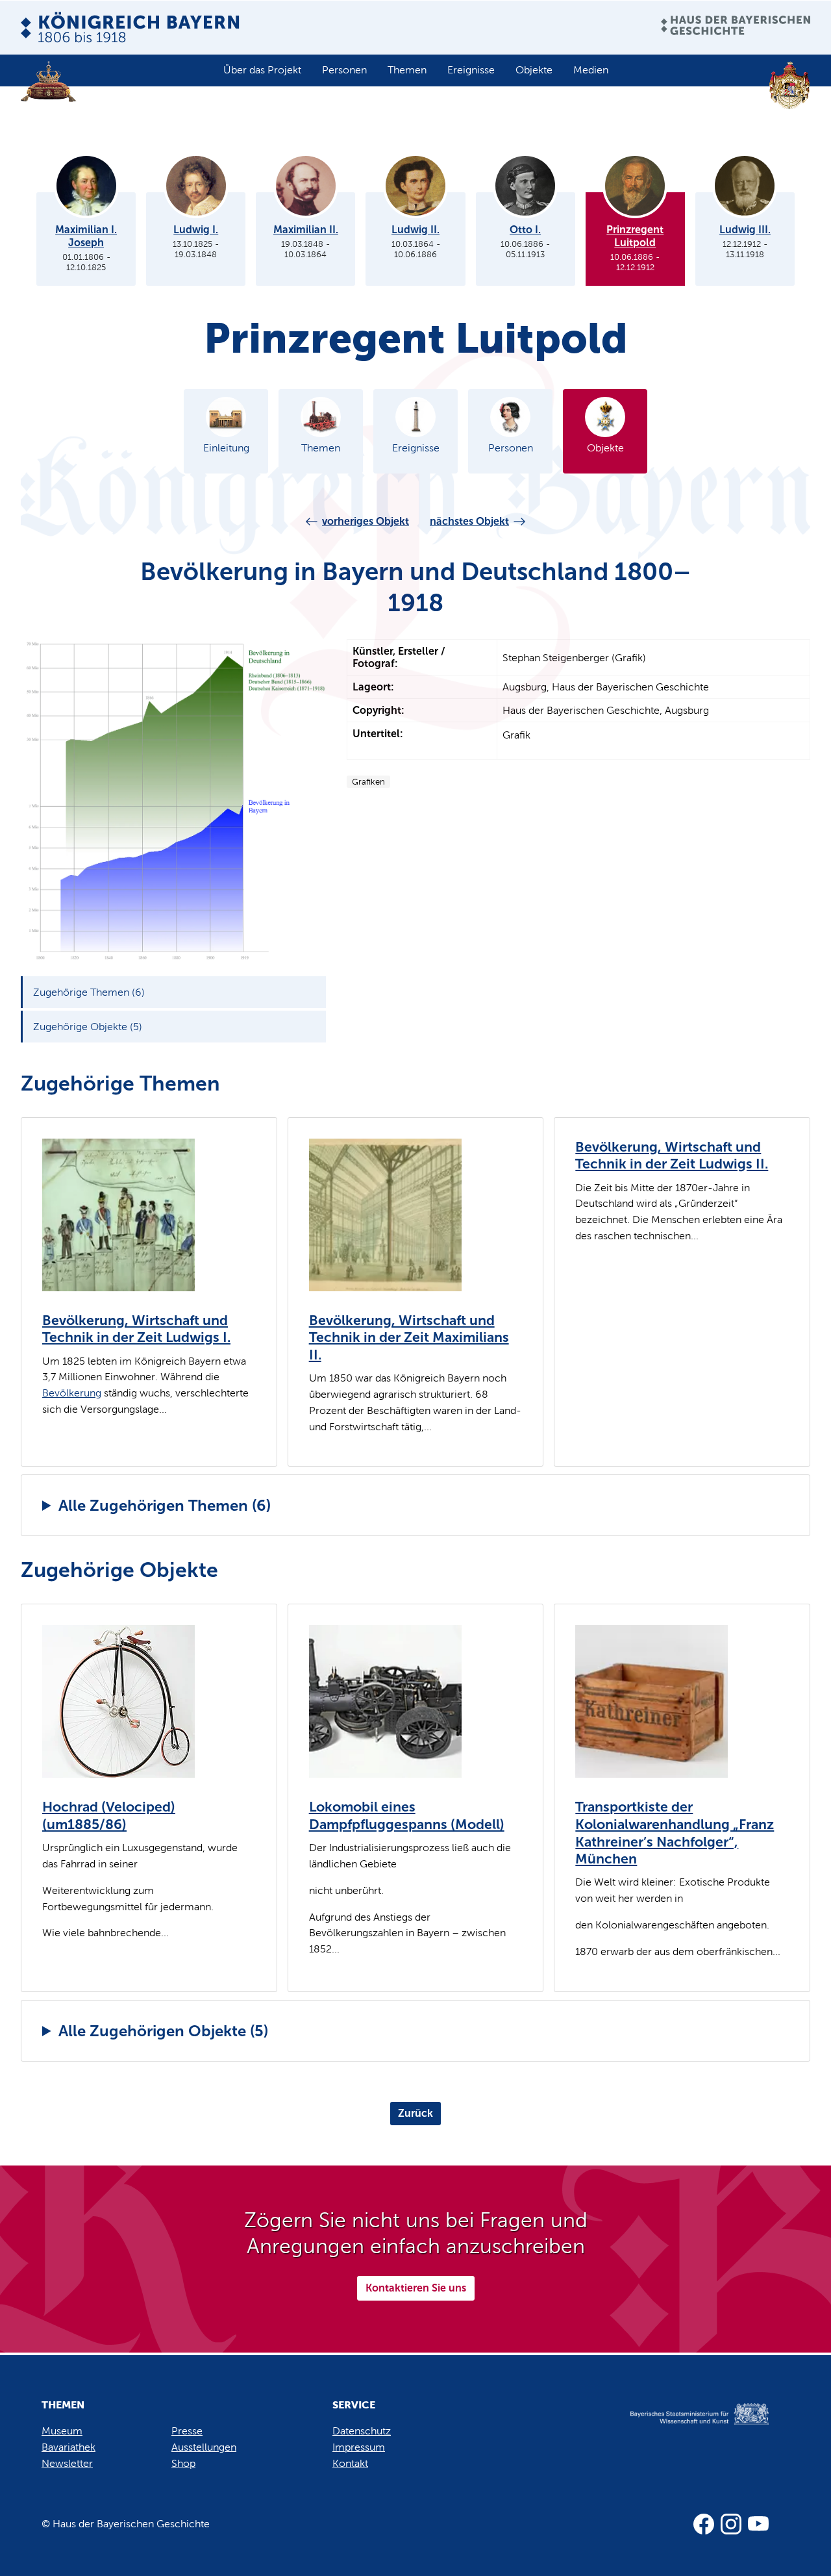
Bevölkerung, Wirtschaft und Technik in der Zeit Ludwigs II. (672, 1156)
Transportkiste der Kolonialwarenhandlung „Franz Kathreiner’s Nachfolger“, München (675, 1833)
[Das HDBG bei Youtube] (758, 2524)
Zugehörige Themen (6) (89, 992)
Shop (183, 2463)
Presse (187, 2431)
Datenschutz (362, 2431)
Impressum (359, 2447)
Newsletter (67, 2463)
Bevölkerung (72, 1393)
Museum (62, 2431)
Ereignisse (471, 70)
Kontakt (350, 2463)
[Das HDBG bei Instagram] (731, 2524)
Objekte (534, 70)
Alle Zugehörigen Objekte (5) (163, 2031)
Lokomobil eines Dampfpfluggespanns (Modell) (407, 1816)
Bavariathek (68, 2447)
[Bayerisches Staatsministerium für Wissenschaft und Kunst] (686, 2427)
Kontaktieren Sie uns (416, 2288)
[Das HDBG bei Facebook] (704, 2524)
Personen (344, 70)
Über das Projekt (262, 70)
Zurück (415, 2113)
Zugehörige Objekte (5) (88, 1027)
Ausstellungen (204, 2447)
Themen (407, 70)
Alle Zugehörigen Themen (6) (165, 1505)
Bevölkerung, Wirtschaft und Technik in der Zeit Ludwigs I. (136, 1329)
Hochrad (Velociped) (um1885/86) (109, 1816)
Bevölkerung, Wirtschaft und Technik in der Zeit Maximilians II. (409, 1338)
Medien (591, 70)
